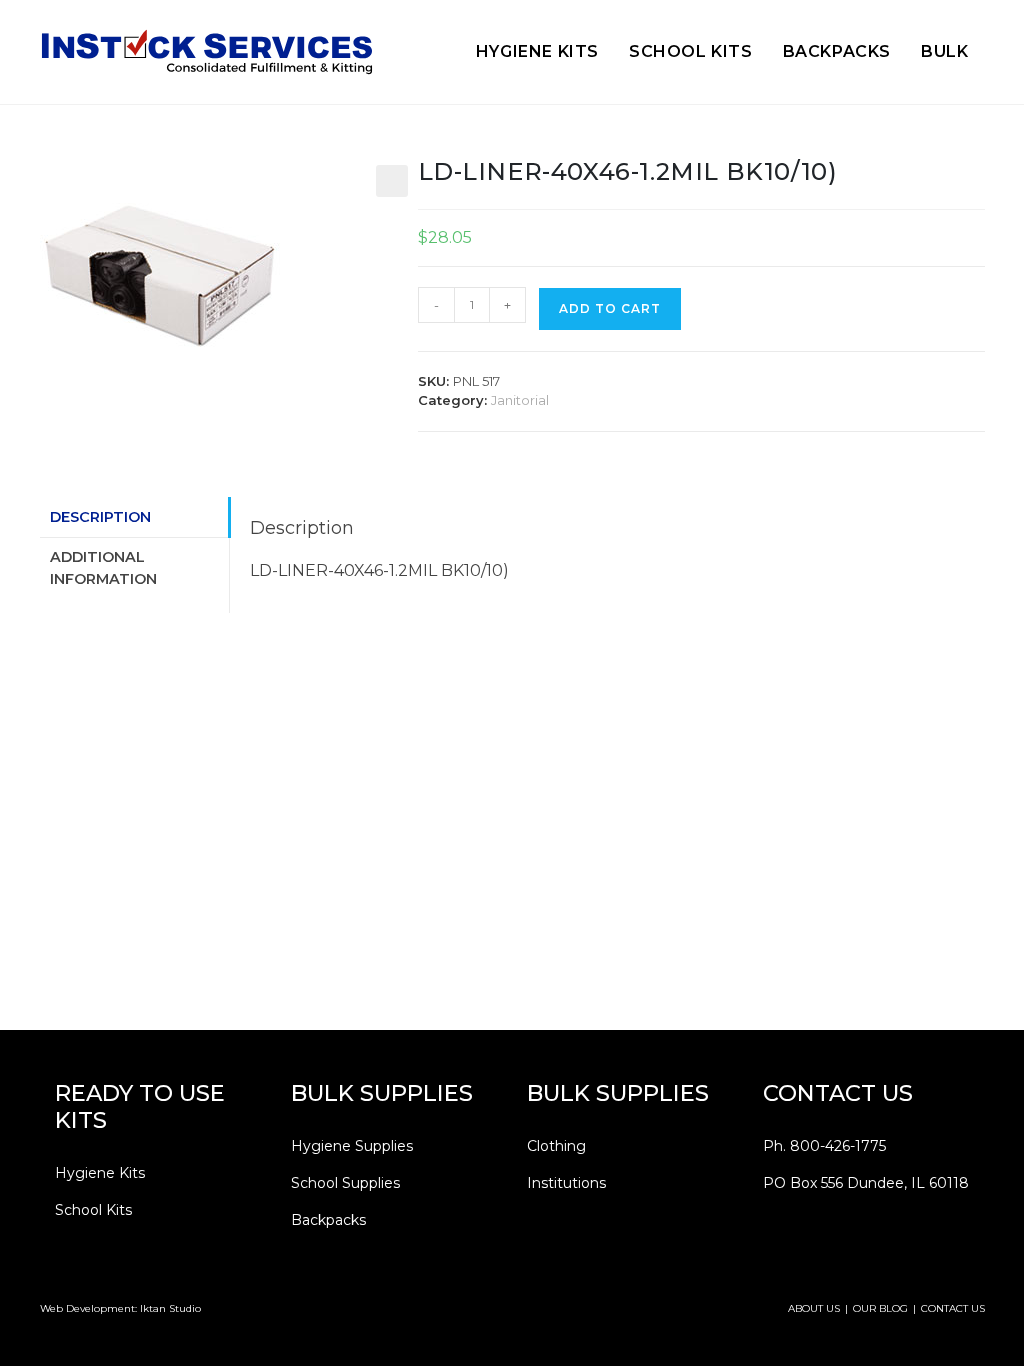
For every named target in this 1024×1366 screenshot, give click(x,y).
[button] (392, 181)
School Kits (93, 1210)
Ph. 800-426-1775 (824, 1146)
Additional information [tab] (103, 568)
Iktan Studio (170, 1308)
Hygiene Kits (100, 1173)
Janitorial (520, 400)
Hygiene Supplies (352, 1146)
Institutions (566, 1183)
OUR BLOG (880, 1308)
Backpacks (328, 1220)
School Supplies (345, 1183)
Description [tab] (100, 517)
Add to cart (610, 308)
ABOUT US (814, 1308)
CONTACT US (953, 1308)
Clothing (556, 1146)
